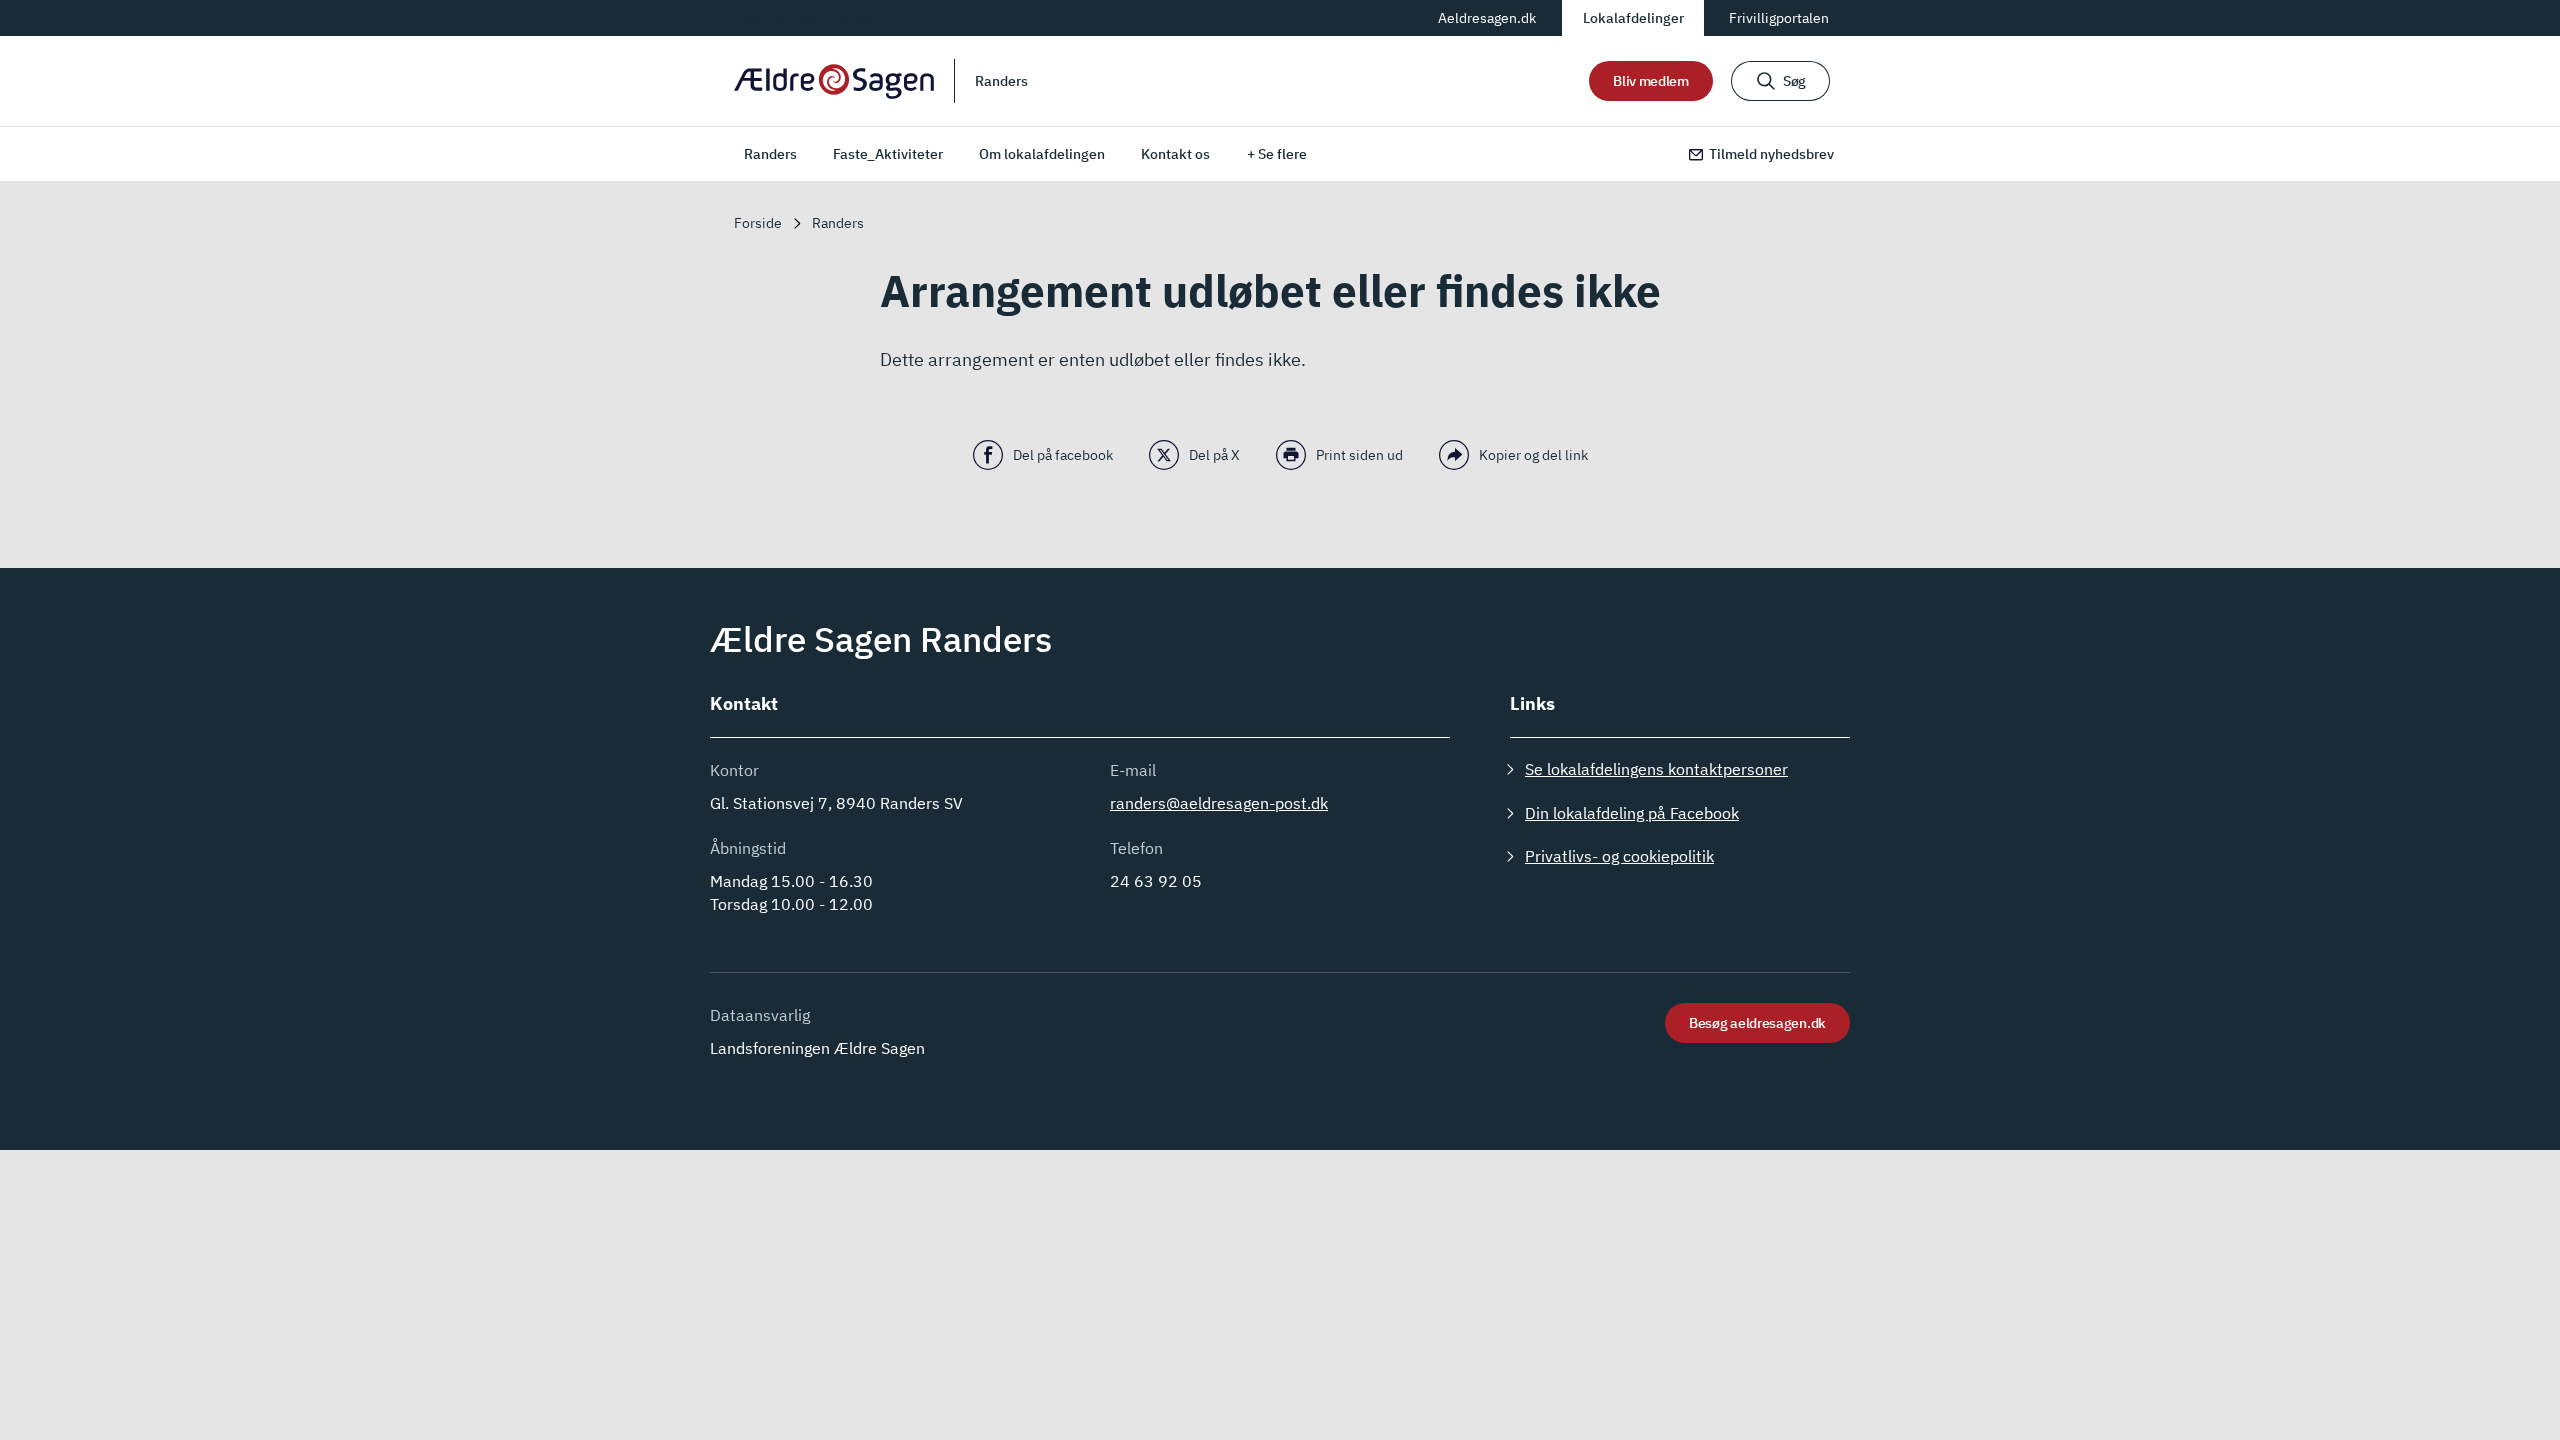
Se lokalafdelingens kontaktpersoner (1656, 769)
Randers (770, 154)
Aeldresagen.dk (1487, 18)
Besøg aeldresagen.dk (1757, 1023)
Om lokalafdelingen (1042, 154)
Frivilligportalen (1779, 18)
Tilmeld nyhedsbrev (1771, 154)
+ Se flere (1277, 154)
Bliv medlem (1651, 81)
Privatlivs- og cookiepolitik (1619, 856)
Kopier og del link (1533, 455)
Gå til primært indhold (809, 17)
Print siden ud (1359, 455)
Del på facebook (1063, 455)
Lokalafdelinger (1633, 18)
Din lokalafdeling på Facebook (1632, 813)
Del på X (1214, 455)
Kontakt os (1175, 154)
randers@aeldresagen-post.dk (1219, 803)
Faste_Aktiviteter (888, 154)
